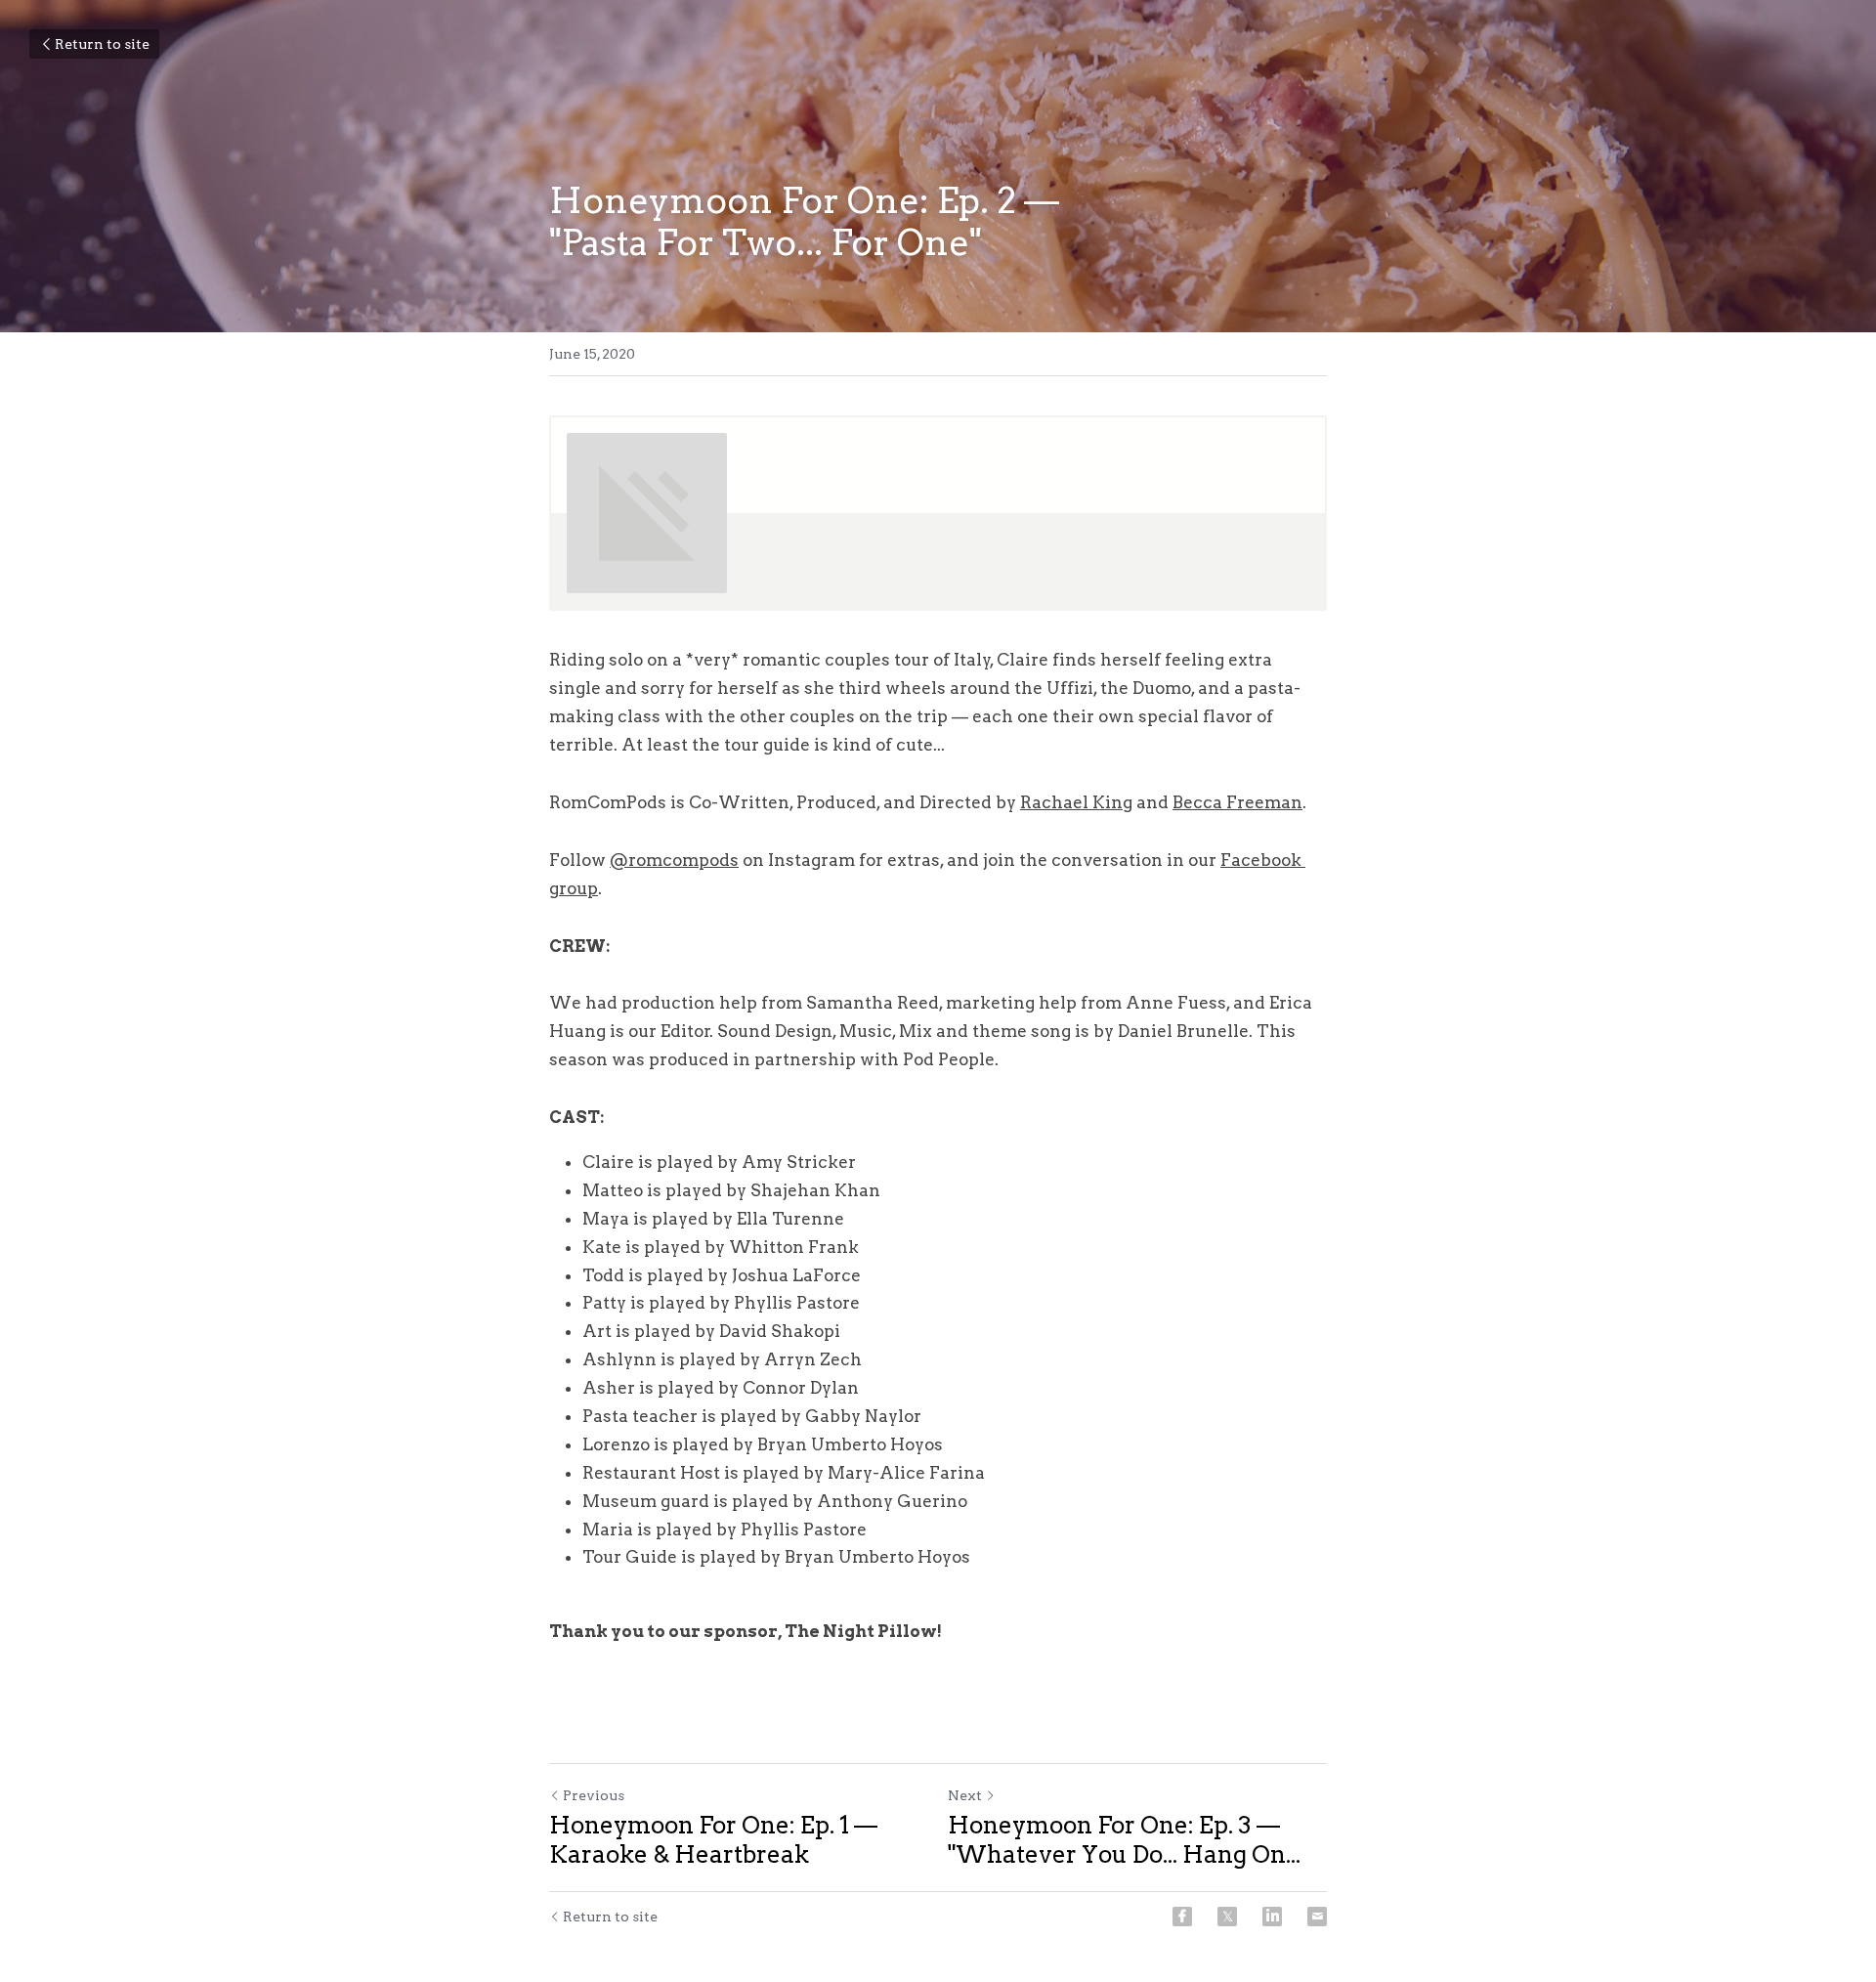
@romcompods (674, 860)
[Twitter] (1227, 1917)
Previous (594, 1795)
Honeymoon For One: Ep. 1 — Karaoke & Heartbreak (713, 1840)
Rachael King (1076, 802)
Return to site (102, 44)
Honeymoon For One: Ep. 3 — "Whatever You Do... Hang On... (1124, 1840)
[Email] (1317, 1917)
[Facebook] (1182, 1917)
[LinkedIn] (1272, 1917)
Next (965, 1795)
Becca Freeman (1237, 802)
